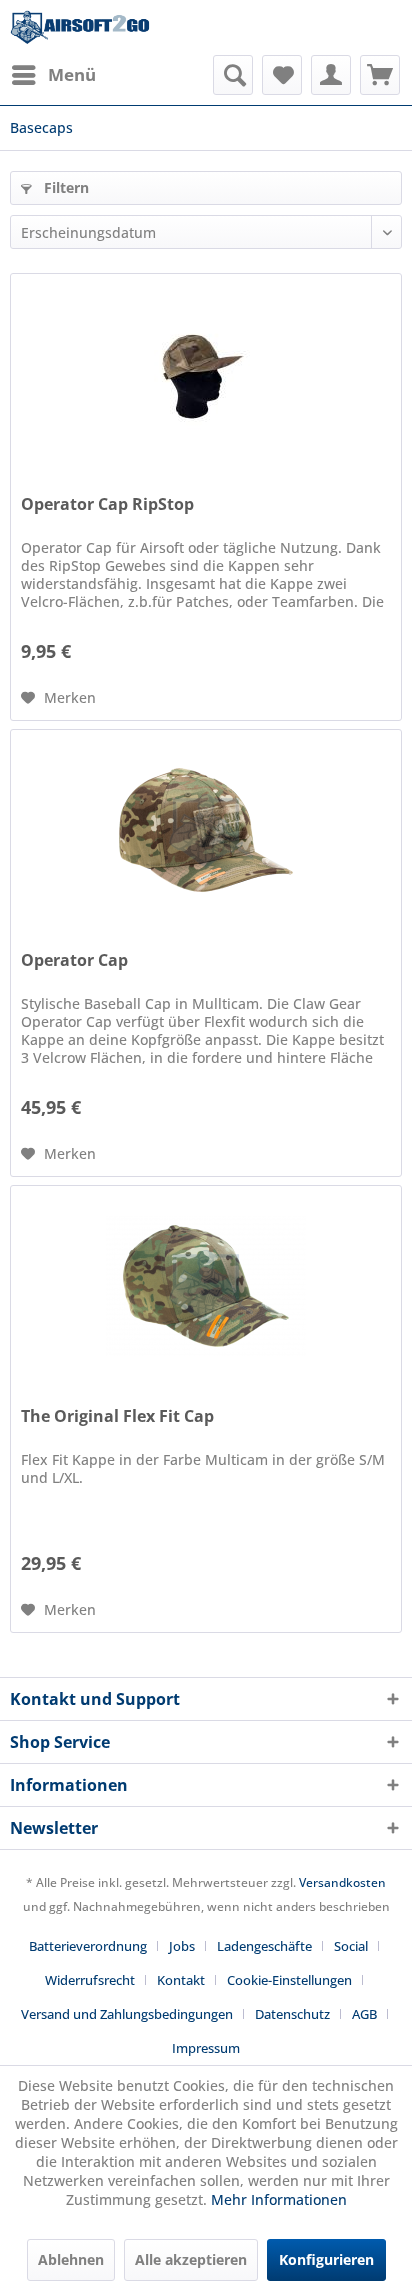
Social (351, 1946)
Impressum (206, 2048)
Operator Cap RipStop (107, 504)
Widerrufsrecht (90, 1980)
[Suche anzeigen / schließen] (233, 75)
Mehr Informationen (279, 2199)
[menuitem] (53, 75)
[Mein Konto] (331, 75)
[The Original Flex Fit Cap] (206, 1286)
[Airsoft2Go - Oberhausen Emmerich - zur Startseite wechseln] (80, 27)
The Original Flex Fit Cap (117, 1416)
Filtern (64, 187)
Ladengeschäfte (264, 1946)
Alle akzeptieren (191, 2259)
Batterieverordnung (88, 1946)
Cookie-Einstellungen (289, 1980)
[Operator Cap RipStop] (206, 374)
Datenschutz (292, 2014)
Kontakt (181, 1980)
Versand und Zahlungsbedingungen (127, 2014)
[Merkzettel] (282, 75)
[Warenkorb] (380, 75)
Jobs (182, 1946)
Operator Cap (74, 960)
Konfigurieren (326, 2259)
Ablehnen (71, 2259)
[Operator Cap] (206, 830)
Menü (72, 74)
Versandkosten (342, 1882)
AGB (364, 2014)
